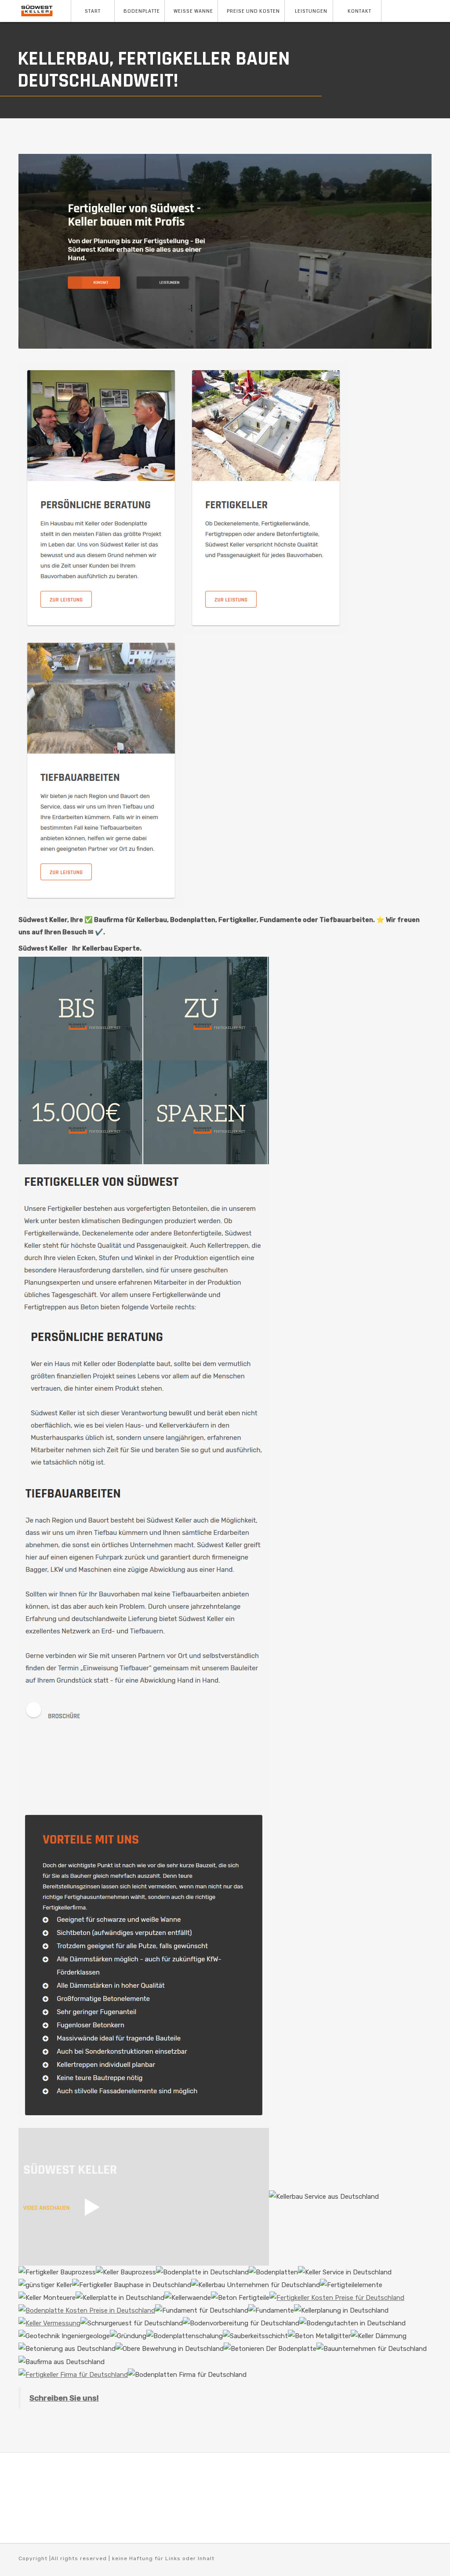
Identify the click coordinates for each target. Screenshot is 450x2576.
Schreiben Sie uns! (64, 2398)
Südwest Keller (43, 948)
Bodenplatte (142, 11)
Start (93, 11)
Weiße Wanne (193, 11)
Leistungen (311, 11)
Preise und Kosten (253, 11)
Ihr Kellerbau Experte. (107, 948)
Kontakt (359, 11)
